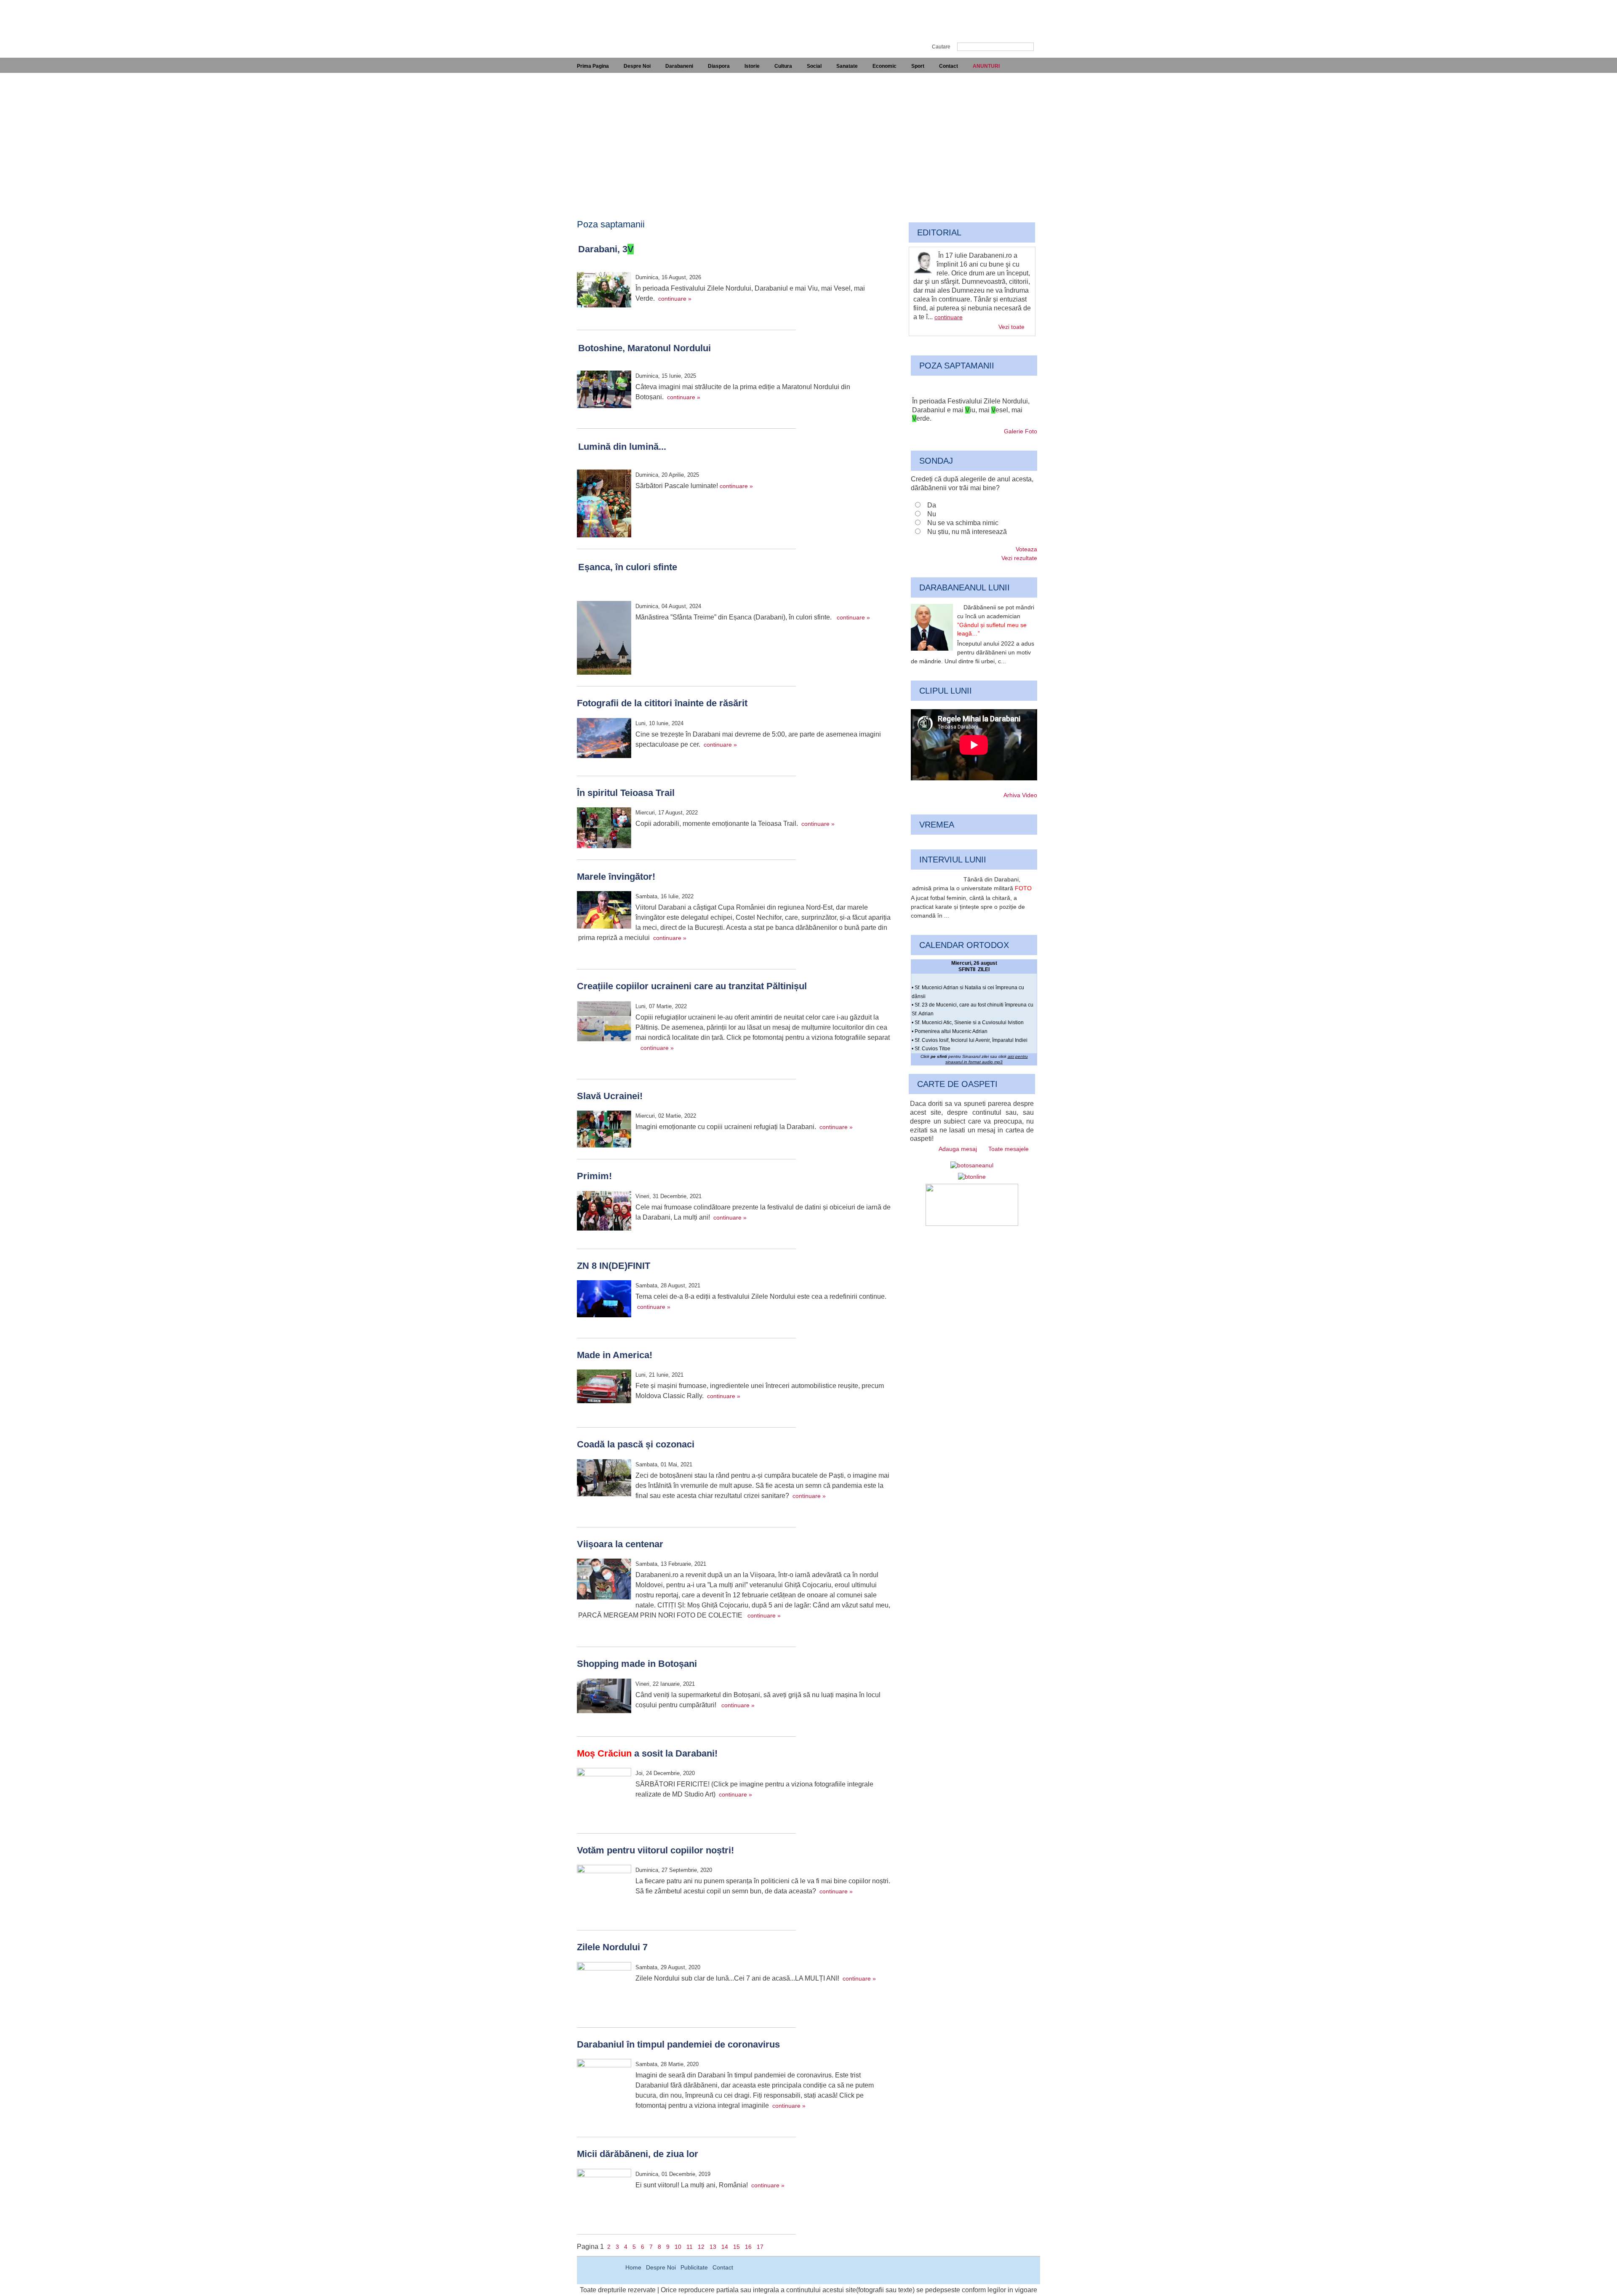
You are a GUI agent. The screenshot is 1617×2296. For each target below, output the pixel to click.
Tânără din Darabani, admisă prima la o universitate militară (972, 884)
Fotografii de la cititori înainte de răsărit (662, 703)
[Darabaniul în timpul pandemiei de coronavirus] (604, 2087)
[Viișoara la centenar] (604, 1580)
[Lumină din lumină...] (604, 505)
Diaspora (719, 66)
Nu (932, 514)
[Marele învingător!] (604, 911)
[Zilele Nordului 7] (604, 1990)
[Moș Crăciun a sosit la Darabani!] (604, 1796)
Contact (949, 66)
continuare (949, 317)
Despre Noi (637, 66)
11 (690, 2247)
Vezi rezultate (1019, 558)
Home (633, 2267)
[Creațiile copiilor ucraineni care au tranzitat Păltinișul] (604, 1023)
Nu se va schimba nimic (963, 523)
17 (760, 2247)
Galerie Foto (1021, 431)
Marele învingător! (616, 877)
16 (748, 2247)
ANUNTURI (986, 66)
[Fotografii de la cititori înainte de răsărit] (604, 739)
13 (713, 2247)
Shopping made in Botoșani (637, 1664)
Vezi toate (1011, 327)
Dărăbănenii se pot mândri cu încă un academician (996, 620)
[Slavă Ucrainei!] (604, 1130)
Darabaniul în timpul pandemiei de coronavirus (678, 2044)
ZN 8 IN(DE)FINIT (614, 1266)
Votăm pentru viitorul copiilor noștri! (655, 1850)
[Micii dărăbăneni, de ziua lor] (604, 2197)
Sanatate (847, 66)
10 (678, 2247)
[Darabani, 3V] (604, 291)
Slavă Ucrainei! (610, 1096)
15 (736, 2247)
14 (725, 2247)
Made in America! (615, 1355)
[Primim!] (604, 1212)
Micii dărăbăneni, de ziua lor (638, 2154)
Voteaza (1026, 549)
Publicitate (694, 2267)
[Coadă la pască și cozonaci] (604, 1479)
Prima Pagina (593, 66)
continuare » (675, 299)
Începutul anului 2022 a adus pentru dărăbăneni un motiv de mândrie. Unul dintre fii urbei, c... (973, 652)
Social (814, 66)
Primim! (594, 1176)
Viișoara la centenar (620, 1544)
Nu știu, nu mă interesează (967, 532)
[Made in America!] (604, 1388)
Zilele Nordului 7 (612, 1947)
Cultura (783, 66)
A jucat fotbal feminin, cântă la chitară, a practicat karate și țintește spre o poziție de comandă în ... (968, 907)
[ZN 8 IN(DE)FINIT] (604, 1300)
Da (932, 505)
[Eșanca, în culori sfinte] (604, 639)
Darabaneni (679, 66)
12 (701, 2247)
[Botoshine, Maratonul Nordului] (604, 391)
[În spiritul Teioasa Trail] (604, 829)
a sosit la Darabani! (647, 1753)
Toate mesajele (1009, 1149)
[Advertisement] (808, 136)
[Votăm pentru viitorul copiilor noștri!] (604, 1893)
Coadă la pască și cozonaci (636, 1444)
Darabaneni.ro (622, 21)
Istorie (752, 66)
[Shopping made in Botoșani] (604, 1697)
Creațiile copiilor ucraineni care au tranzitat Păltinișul (692, 986)
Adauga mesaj (958, 1149)
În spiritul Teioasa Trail (626, 793)
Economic (885, 66)
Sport (918, 66)
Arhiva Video (1020, 795)
